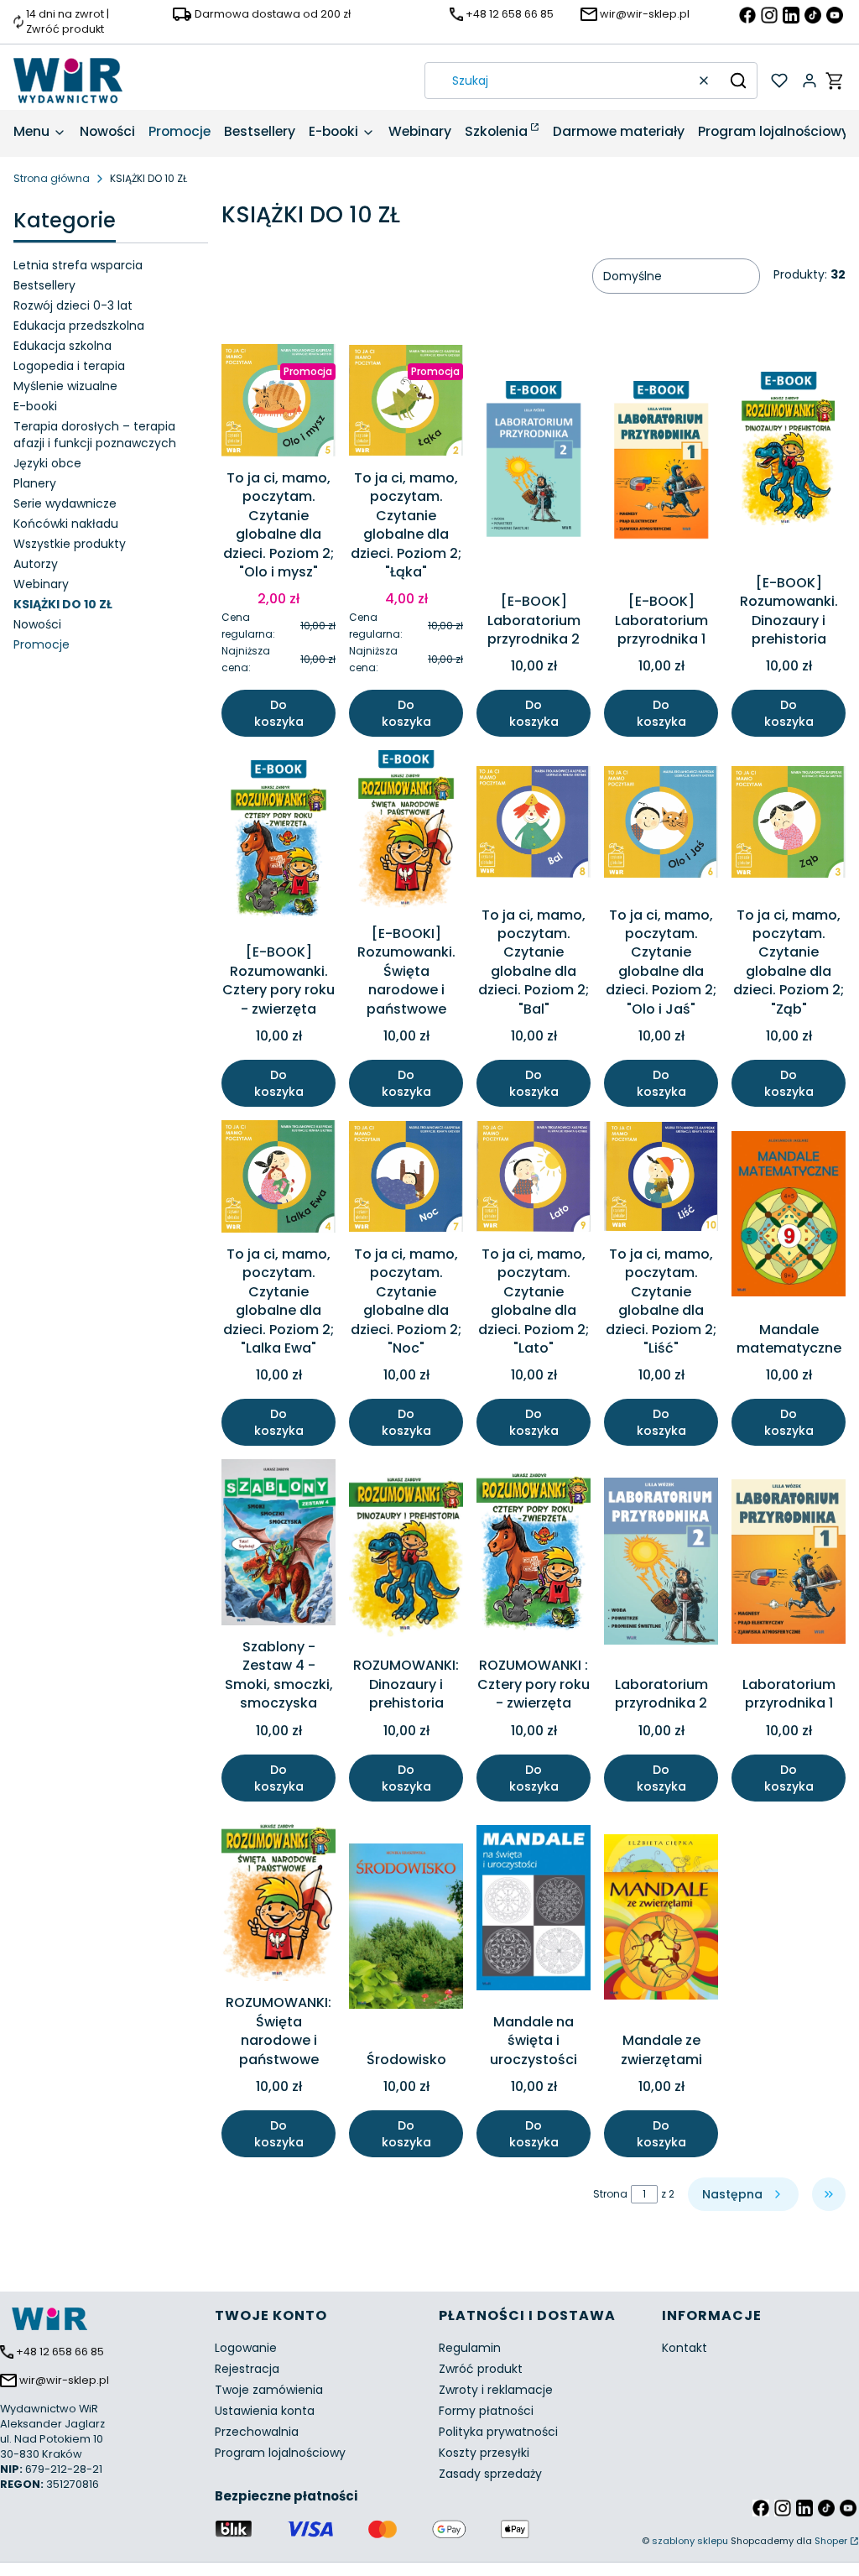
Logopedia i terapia (69, 366)
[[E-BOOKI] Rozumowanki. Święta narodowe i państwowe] (406, 834)
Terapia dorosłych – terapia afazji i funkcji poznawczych (95, 435)
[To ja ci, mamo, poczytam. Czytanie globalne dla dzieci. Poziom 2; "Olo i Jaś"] (661, 824)
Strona (610, 2194)
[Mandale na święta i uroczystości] (534, 1911)
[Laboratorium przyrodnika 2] (661, 1564)
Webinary (41, 584)
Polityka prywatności (498, 2432)
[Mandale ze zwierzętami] (661, 1920)
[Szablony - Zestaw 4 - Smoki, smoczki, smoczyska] (279, 1545)
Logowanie (246, 2348)
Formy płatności (486, 2411)
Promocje (42, 644)
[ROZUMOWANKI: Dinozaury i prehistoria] (406, 1554)
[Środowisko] (406, 1929)
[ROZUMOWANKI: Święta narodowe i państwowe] (279, 1901)
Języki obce (47, 463)
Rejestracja (247, 2369)
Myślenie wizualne (65, 386)
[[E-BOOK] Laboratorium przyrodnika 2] (534, 465)
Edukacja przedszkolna (79, 326)
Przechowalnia (257, 2432)
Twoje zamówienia (269, 2390)
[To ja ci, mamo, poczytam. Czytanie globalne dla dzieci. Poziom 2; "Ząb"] (789, 824)
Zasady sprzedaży (490, 2474)
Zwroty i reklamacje (496, 2390)
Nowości (37, 624)
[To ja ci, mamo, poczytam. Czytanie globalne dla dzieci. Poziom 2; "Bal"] (534, 825)
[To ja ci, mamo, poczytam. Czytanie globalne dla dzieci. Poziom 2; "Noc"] (406, 1179)
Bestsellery (44, 285)
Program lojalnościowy (280, 2453)
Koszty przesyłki (484, 2453)
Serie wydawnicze (65, 503)
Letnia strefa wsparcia (78, 265)
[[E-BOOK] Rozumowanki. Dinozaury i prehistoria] (789, 456)
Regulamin (470, 2348)
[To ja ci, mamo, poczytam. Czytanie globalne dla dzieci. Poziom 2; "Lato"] (534, 1179)
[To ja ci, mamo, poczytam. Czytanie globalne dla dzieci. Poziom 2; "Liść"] (661, 1179)
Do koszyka (279, 713)
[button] (738, 81)
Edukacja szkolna (62, 346)
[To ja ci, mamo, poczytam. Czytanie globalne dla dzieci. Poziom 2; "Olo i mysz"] (279, 403)
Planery (35, 483)
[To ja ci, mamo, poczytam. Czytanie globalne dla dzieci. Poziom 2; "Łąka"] (406, 403)
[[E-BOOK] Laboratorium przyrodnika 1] (661, 465)
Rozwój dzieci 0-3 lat (73, 305)
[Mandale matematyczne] (789, 1217)
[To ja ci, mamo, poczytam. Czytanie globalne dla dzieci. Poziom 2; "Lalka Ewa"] (279, 1179)
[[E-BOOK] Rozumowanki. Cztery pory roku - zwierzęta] (279, 844)
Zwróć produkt (481, 2369)
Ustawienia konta (265, 2411)
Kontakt (685, 2348)
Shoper (831, 2541)
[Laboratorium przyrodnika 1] (789, 1564)
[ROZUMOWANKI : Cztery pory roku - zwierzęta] (534, 1555)
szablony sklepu (690, 2541)
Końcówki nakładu (66, 524)
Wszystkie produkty (70, 544)
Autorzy (36, 564)
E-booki (35, 406)
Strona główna (52, 178)
